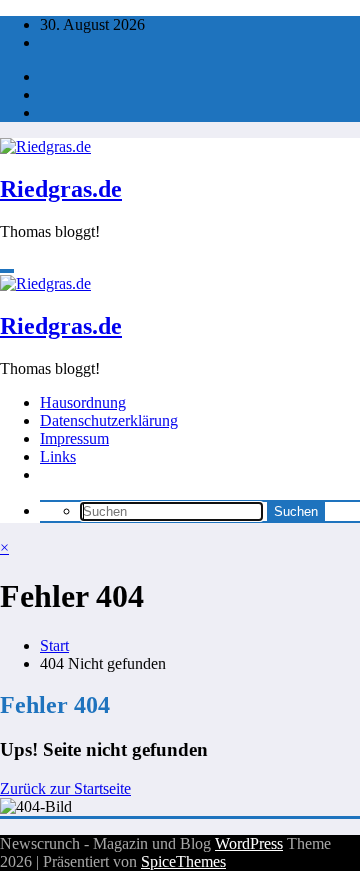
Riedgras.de (61, 189)
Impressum (74, 438)
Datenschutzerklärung (109, 420)
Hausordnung (83, 402)
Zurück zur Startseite (65, 788)
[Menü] (7, 271)
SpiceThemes (183, 861)
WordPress (249, 843)
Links (58, 456)
